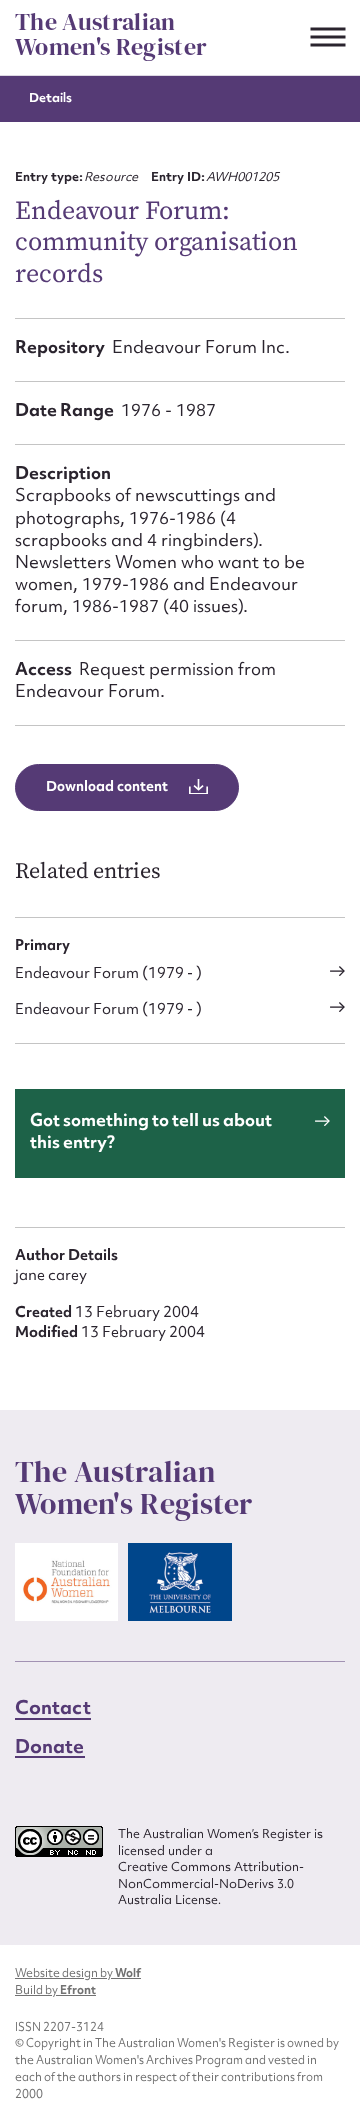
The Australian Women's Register (111, 34)
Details (50, 97)
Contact (53, 1707)
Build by (55, 1990)
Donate (50, 1746)
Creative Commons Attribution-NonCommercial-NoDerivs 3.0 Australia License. (211, 1883)
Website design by (78, 1973)
